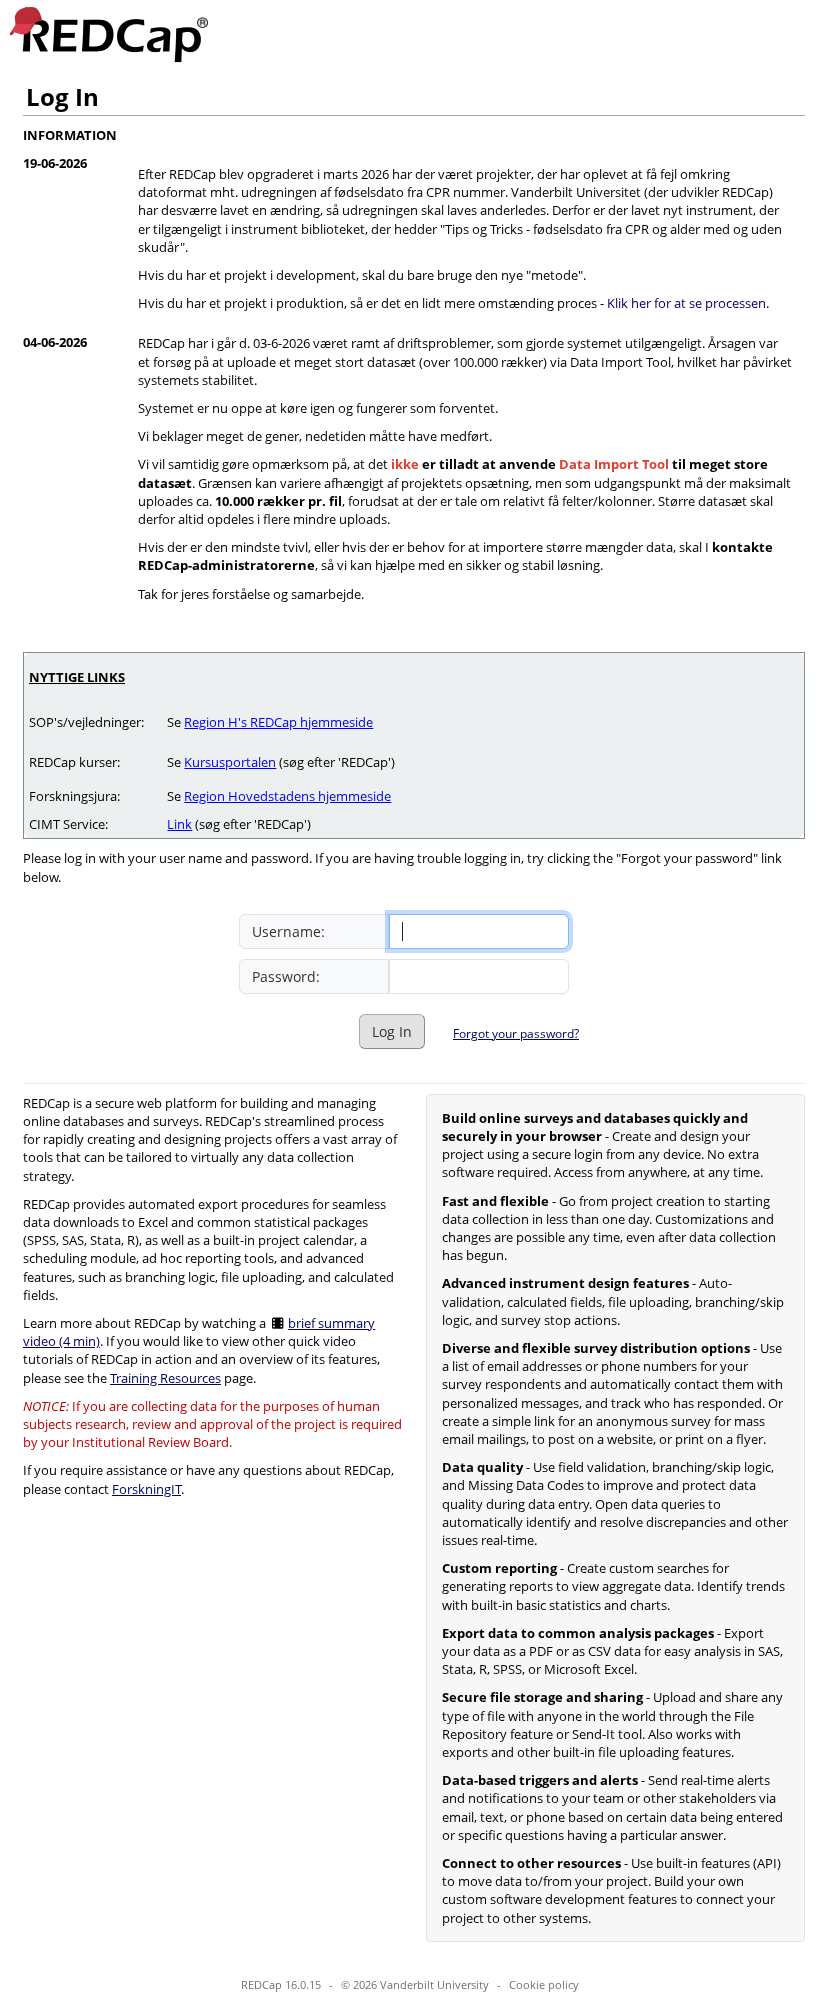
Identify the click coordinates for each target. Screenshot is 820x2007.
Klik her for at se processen (686, 303)
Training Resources (165, 1378)
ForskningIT (146, 1489)
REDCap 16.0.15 (281, 1984)
